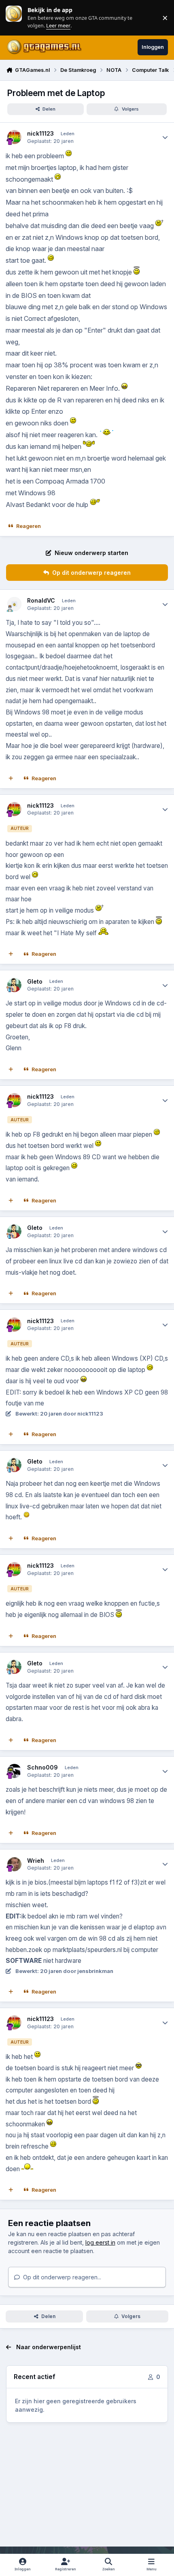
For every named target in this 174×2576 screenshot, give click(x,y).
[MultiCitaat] (11, 778)
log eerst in (100, 2242)
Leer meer (14, 18)
